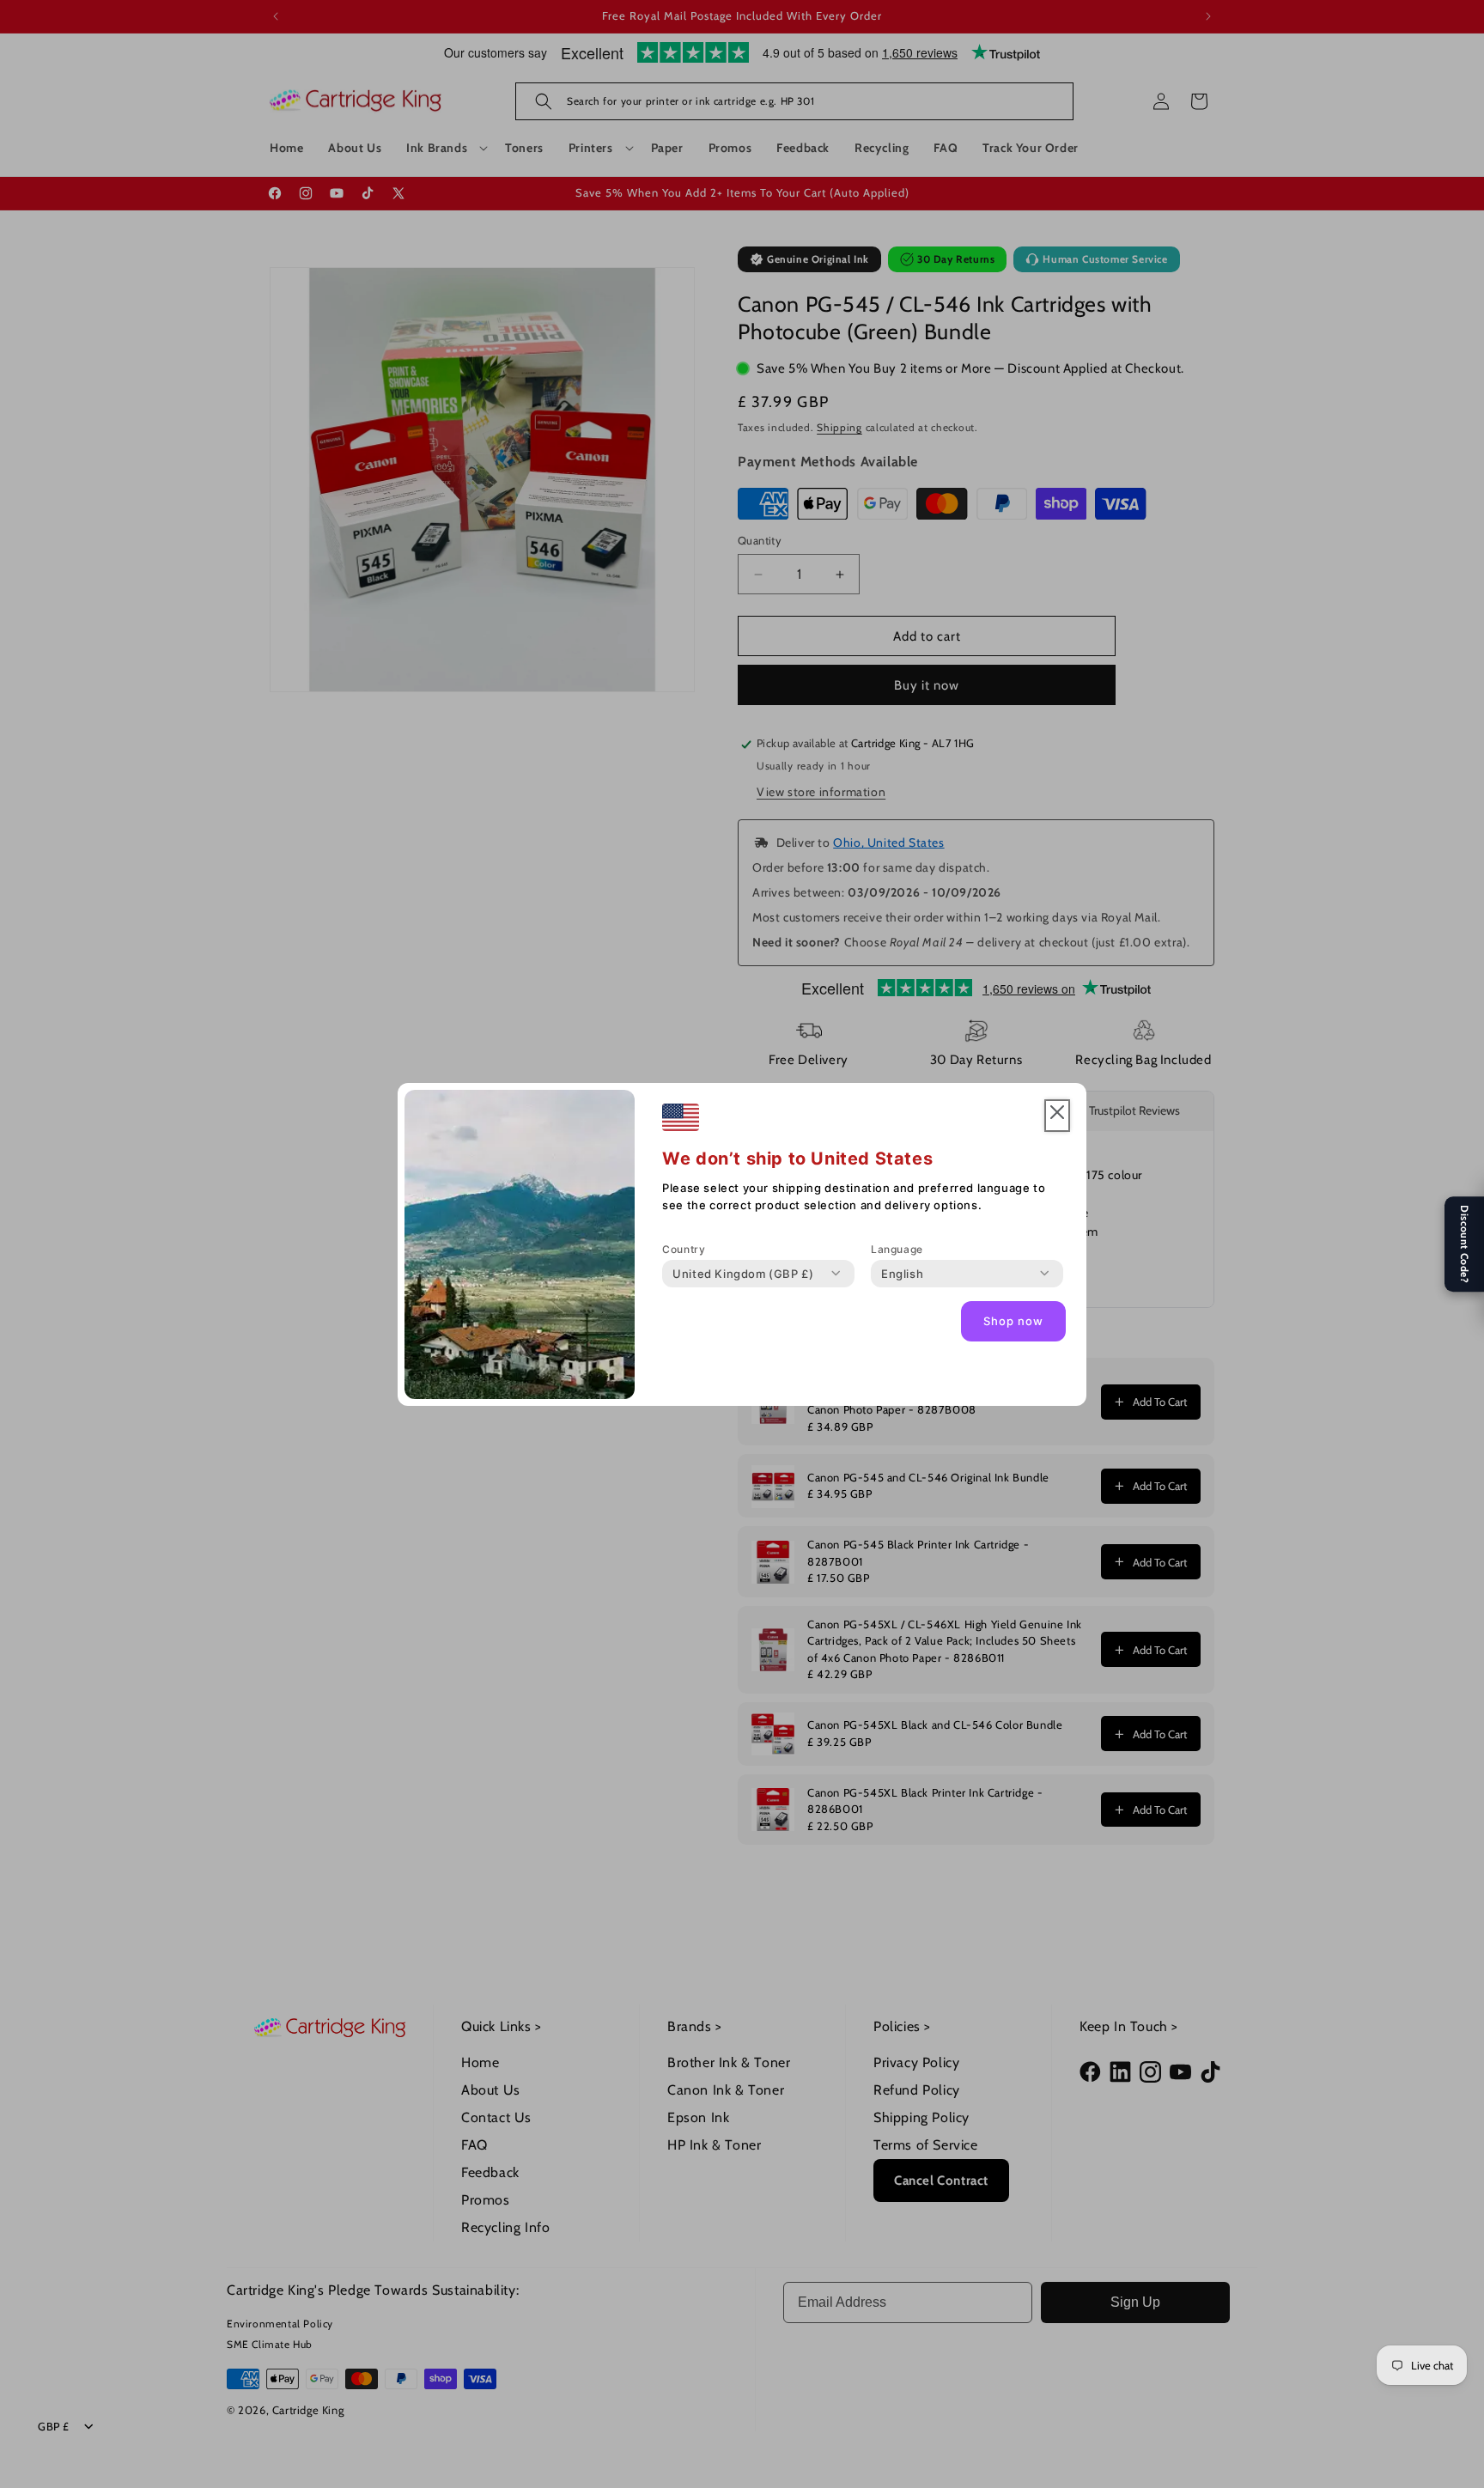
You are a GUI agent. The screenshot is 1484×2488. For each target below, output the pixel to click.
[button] (1057, 1116)
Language (897, 1249)
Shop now (1013, 1321)
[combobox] (743, 1274)
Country (684, 1249)
